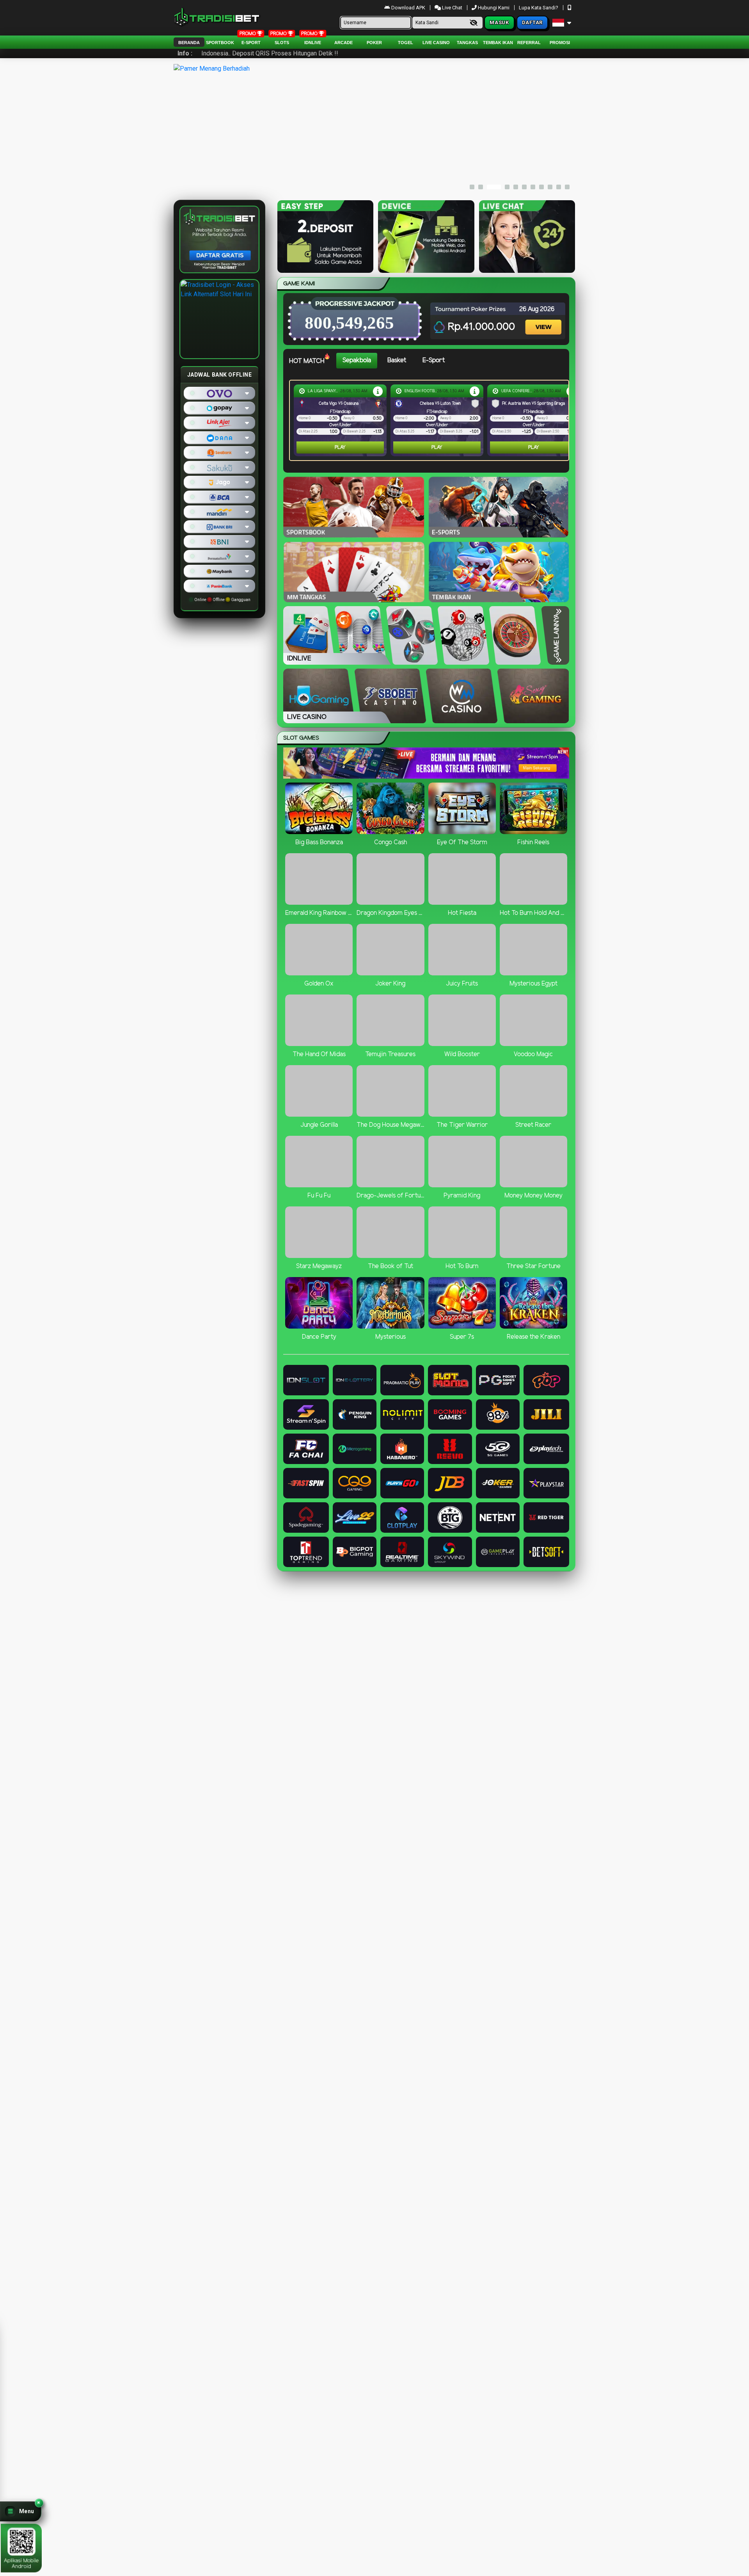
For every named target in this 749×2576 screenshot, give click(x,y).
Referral (529, 43)
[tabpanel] (431, 420)
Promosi (560, 43)
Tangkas (467, 43)
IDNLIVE (313, 43)
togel (406, 43)
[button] (21, 2511)
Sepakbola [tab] (357, 360)
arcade (343, 43)
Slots (282, 43)
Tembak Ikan (498, 43)
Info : (185, 53)
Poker (374, 43)
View (544, 320)
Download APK (408, 8)
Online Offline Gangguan (222, 600)
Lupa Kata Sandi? (539, 8)
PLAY (340, 447)
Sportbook (220, 43)
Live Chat (452, 8)
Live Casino (436, 43)
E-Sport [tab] (434, 360)
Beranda (189, 43)
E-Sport (251, 43)
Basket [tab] (397, 360)
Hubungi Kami (494, 8)
